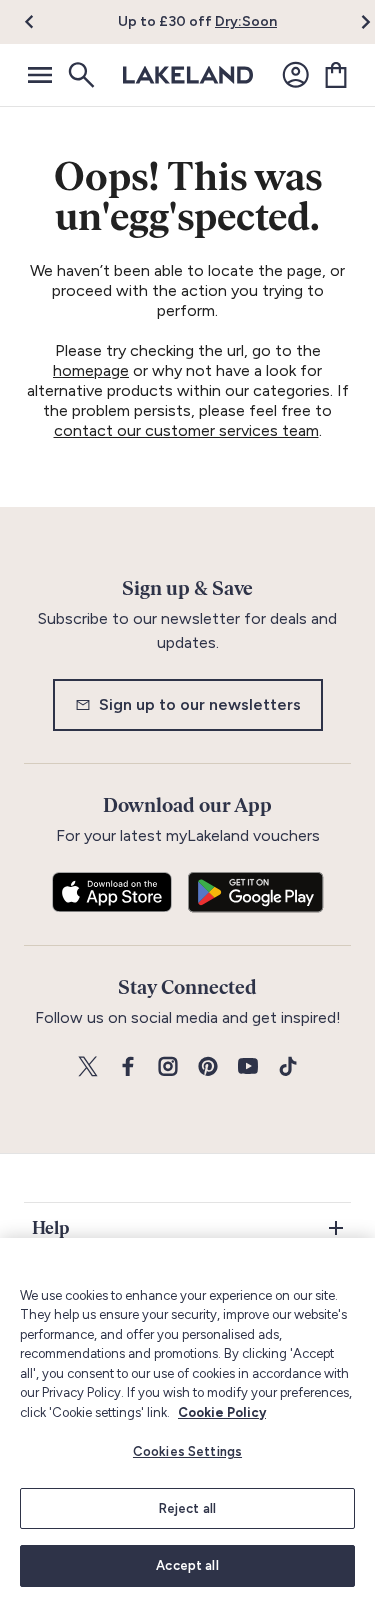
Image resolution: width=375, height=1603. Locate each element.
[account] (296, 75)
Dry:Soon (246, 21)
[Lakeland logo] (188, 75)
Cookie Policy (222, 1412)
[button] (41, 22)
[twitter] (88, 1067)
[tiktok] (288, 1067)
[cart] (336, 75)
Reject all (187, 1508)
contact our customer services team (186, 430)
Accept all (187, 1565)
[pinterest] (208, 1067)
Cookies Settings (187, 1451)
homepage (91, 370)
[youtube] (248, 1067)
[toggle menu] (40, 75)
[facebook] (128, 1067)
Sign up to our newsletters (200, 704)
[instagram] (168, 1067)
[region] (187, 1420)
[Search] (80, 75)
